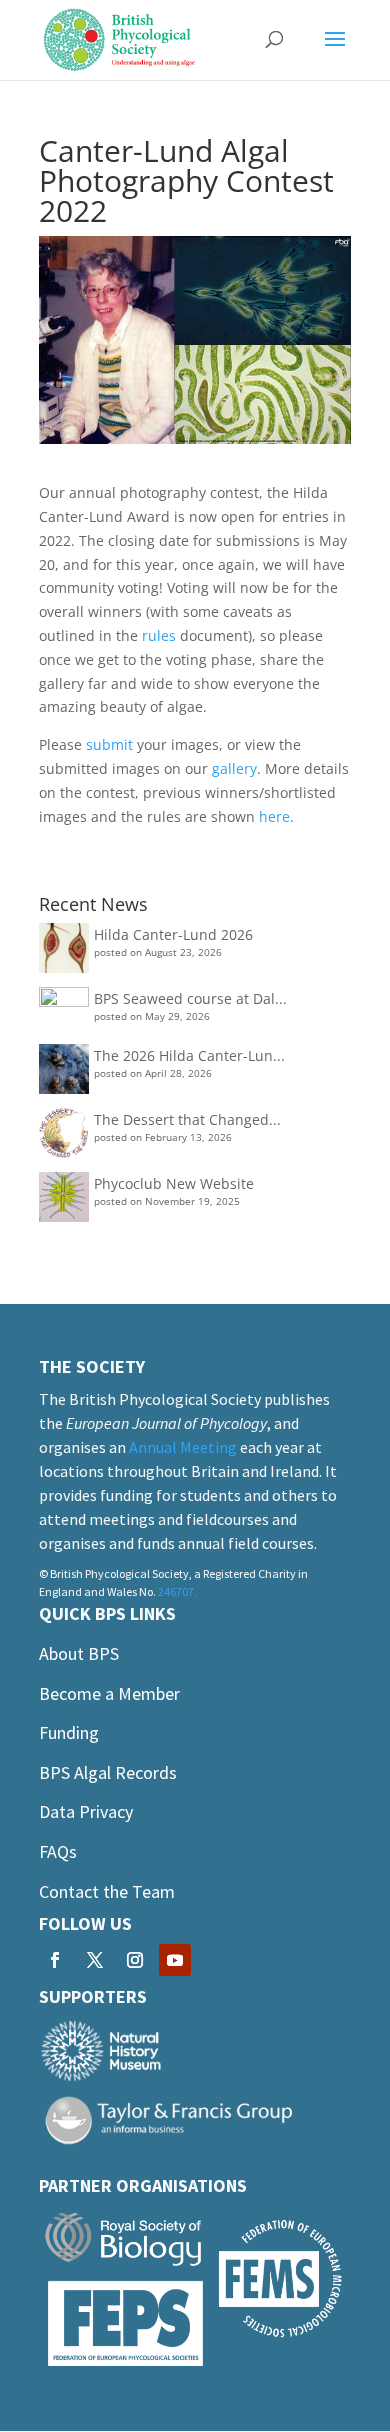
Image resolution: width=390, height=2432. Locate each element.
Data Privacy (86, 1811)
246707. (177, 1591)
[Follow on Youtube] (175, 1960)
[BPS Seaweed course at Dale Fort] (64, 1012)
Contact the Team (107, 1891)
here (274, 816)
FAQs (58, 1851)
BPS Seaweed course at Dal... (190, 998)
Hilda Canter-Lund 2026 (173, 934)
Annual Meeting (183, 1447)
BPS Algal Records (108, 1772)
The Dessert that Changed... (187, 1119)
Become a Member (109, 1693)
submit (109, 744)
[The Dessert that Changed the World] (64, 1136)
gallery (234, 768)
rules (159, 635)
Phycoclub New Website (174, 1183)
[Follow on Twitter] (95, 1960)
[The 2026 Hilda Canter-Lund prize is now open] (64, 1072)
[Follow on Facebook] (55, 1960)
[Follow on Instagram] (135, 1960)
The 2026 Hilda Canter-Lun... (189, 1055)
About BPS (79, 1653)
